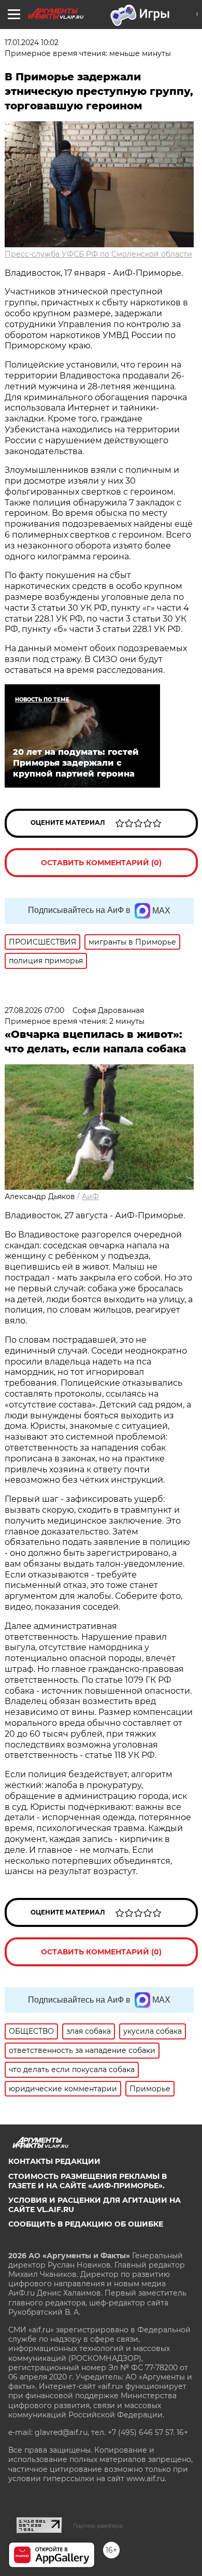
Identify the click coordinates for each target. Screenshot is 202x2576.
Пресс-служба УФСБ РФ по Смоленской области (98, 254)
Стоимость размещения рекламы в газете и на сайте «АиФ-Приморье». (88, 2181)
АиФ (90, 1196)
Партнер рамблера (98, 2526)
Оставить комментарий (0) (101, 863)
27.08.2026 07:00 (34, 1010)
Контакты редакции (54, 2161)
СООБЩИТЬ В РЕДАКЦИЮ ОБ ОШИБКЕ (86, 2224)
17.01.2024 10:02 (32, 43)
